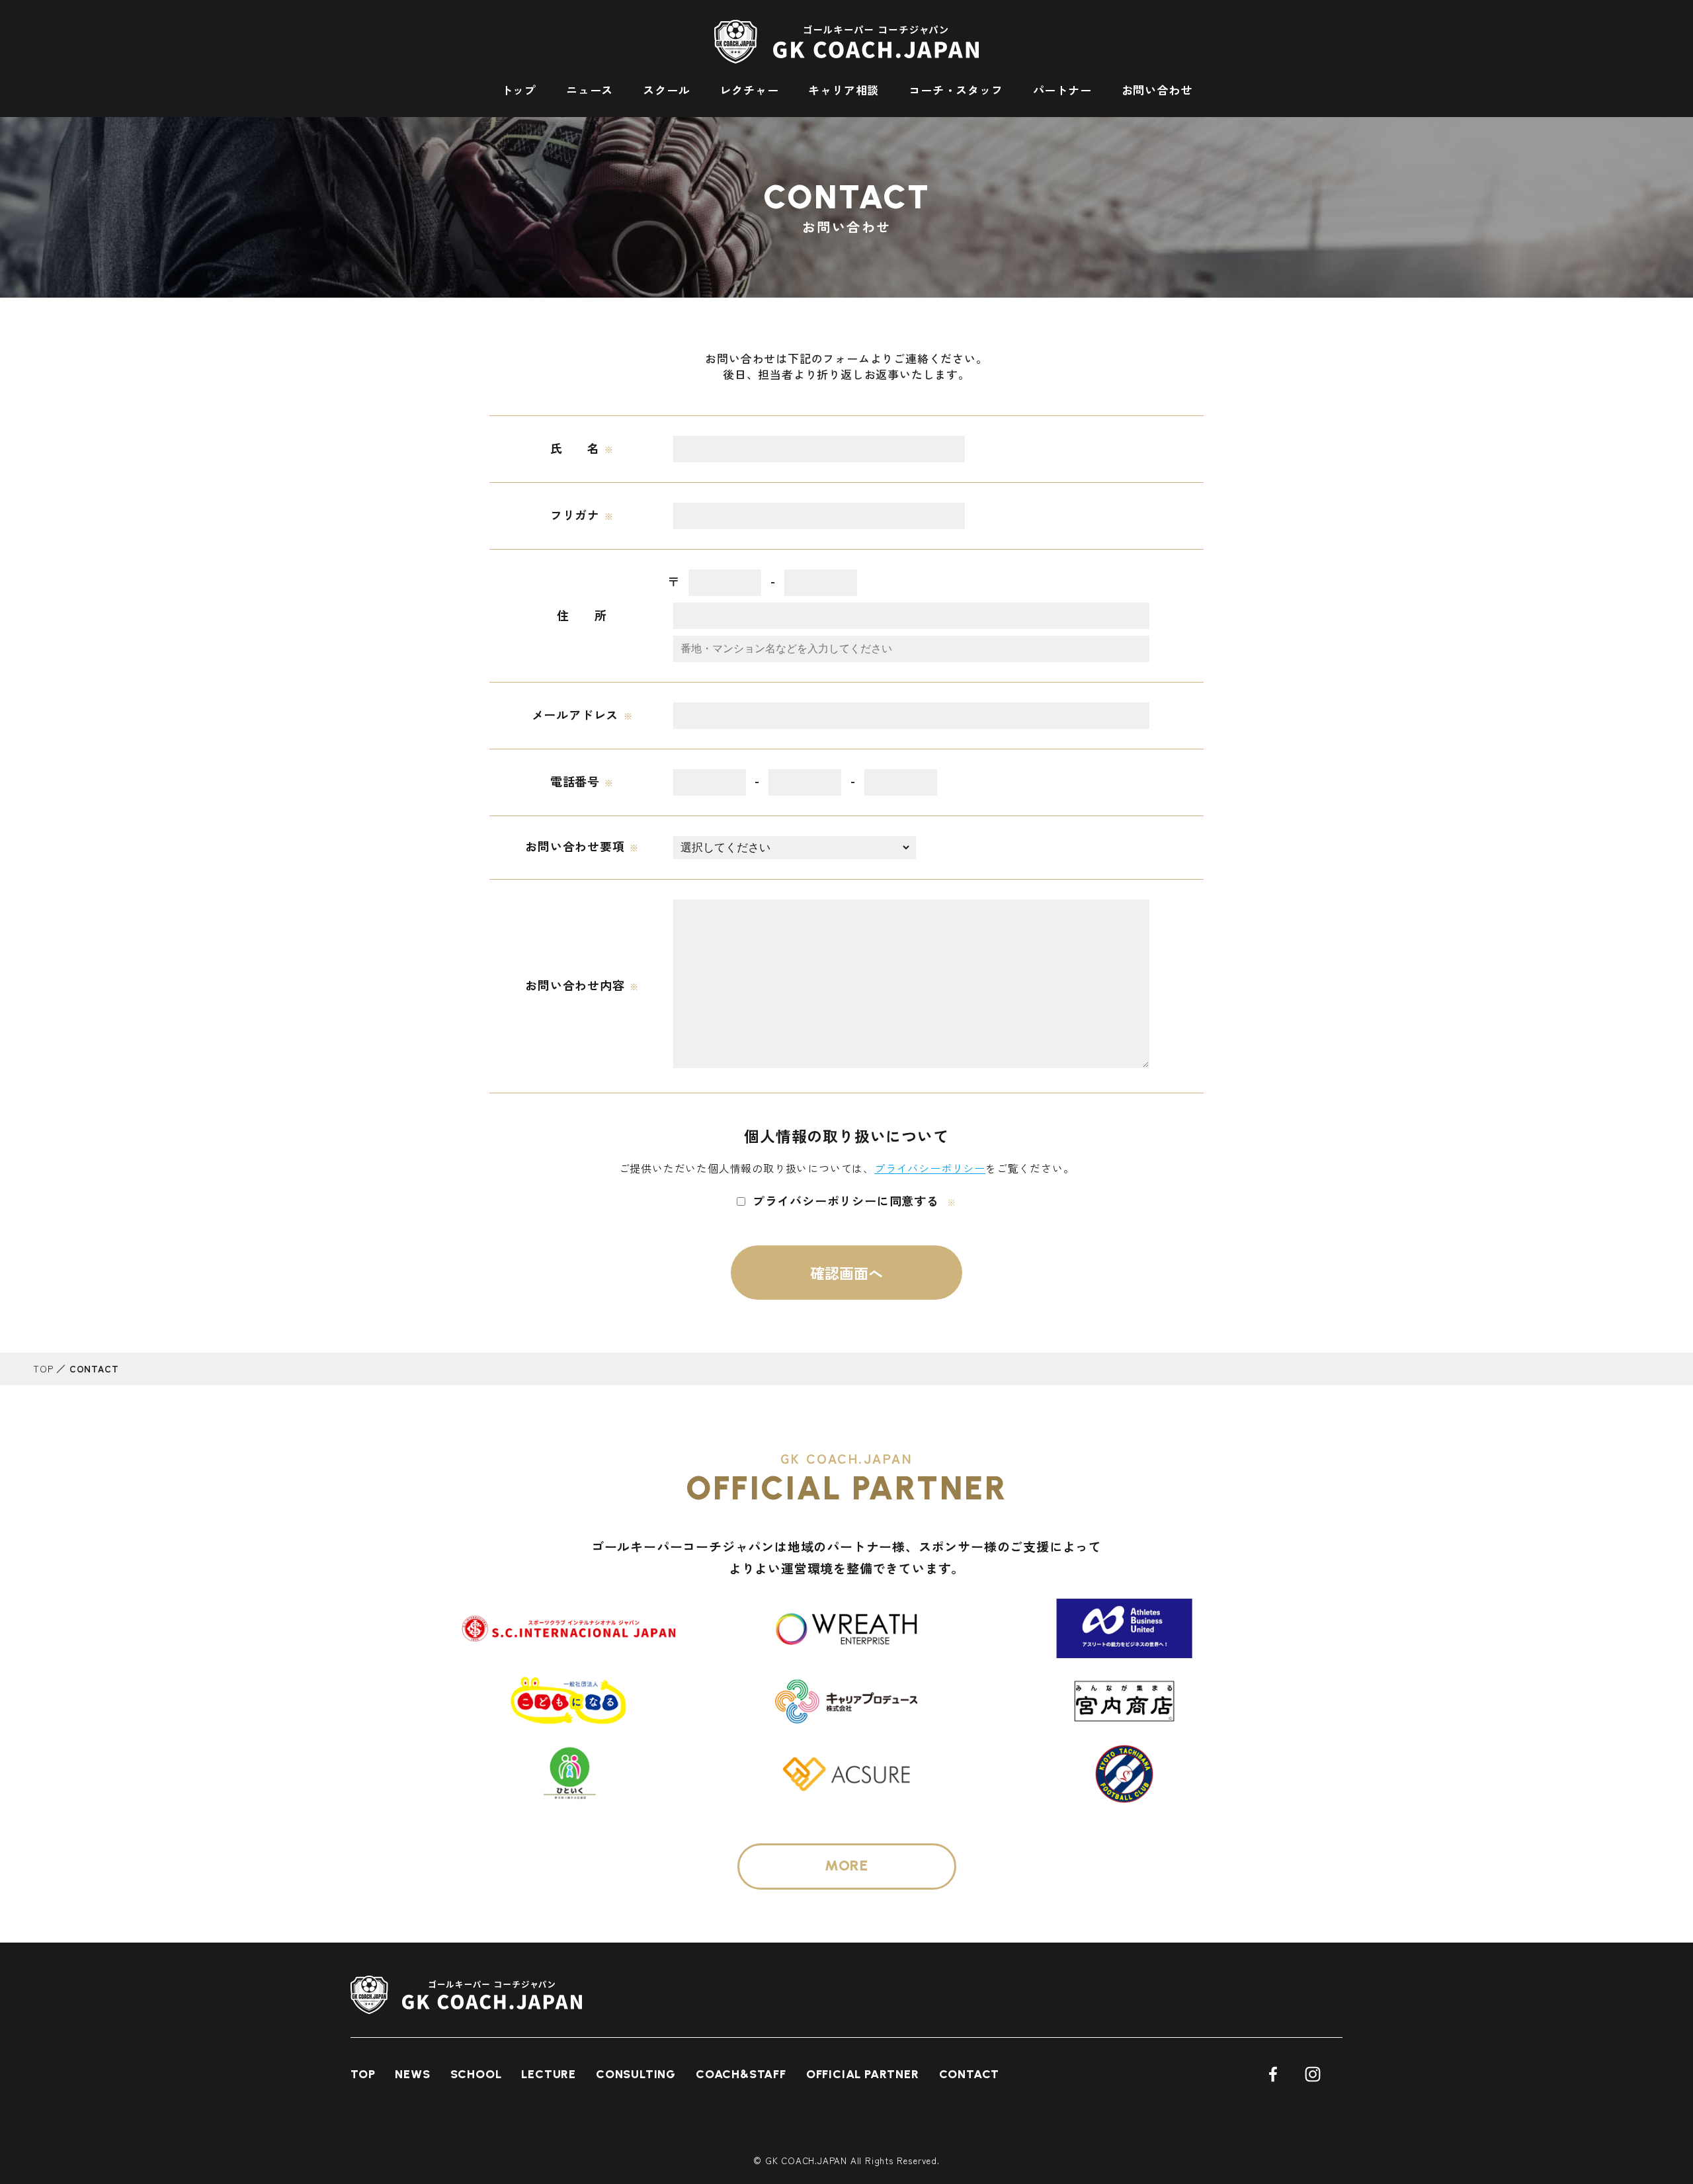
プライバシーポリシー (930, 1168)
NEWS (412, 2074)
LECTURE (549, 2074)
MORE (846, 1866)
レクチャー (749, 90)
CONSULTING (636, 2074)
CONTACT (970, 2074)
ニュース (590, 90)
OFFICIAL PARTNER (863, 2074)
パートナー (1062, 90)
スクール (666, 90)
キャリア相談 (844, 90)
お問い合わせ (1157, 90)
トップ (519, 90)
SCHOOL (476, 2074)
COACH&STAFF (741, 2074)
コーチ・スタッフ (956, 90)
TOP (43, 1368)
